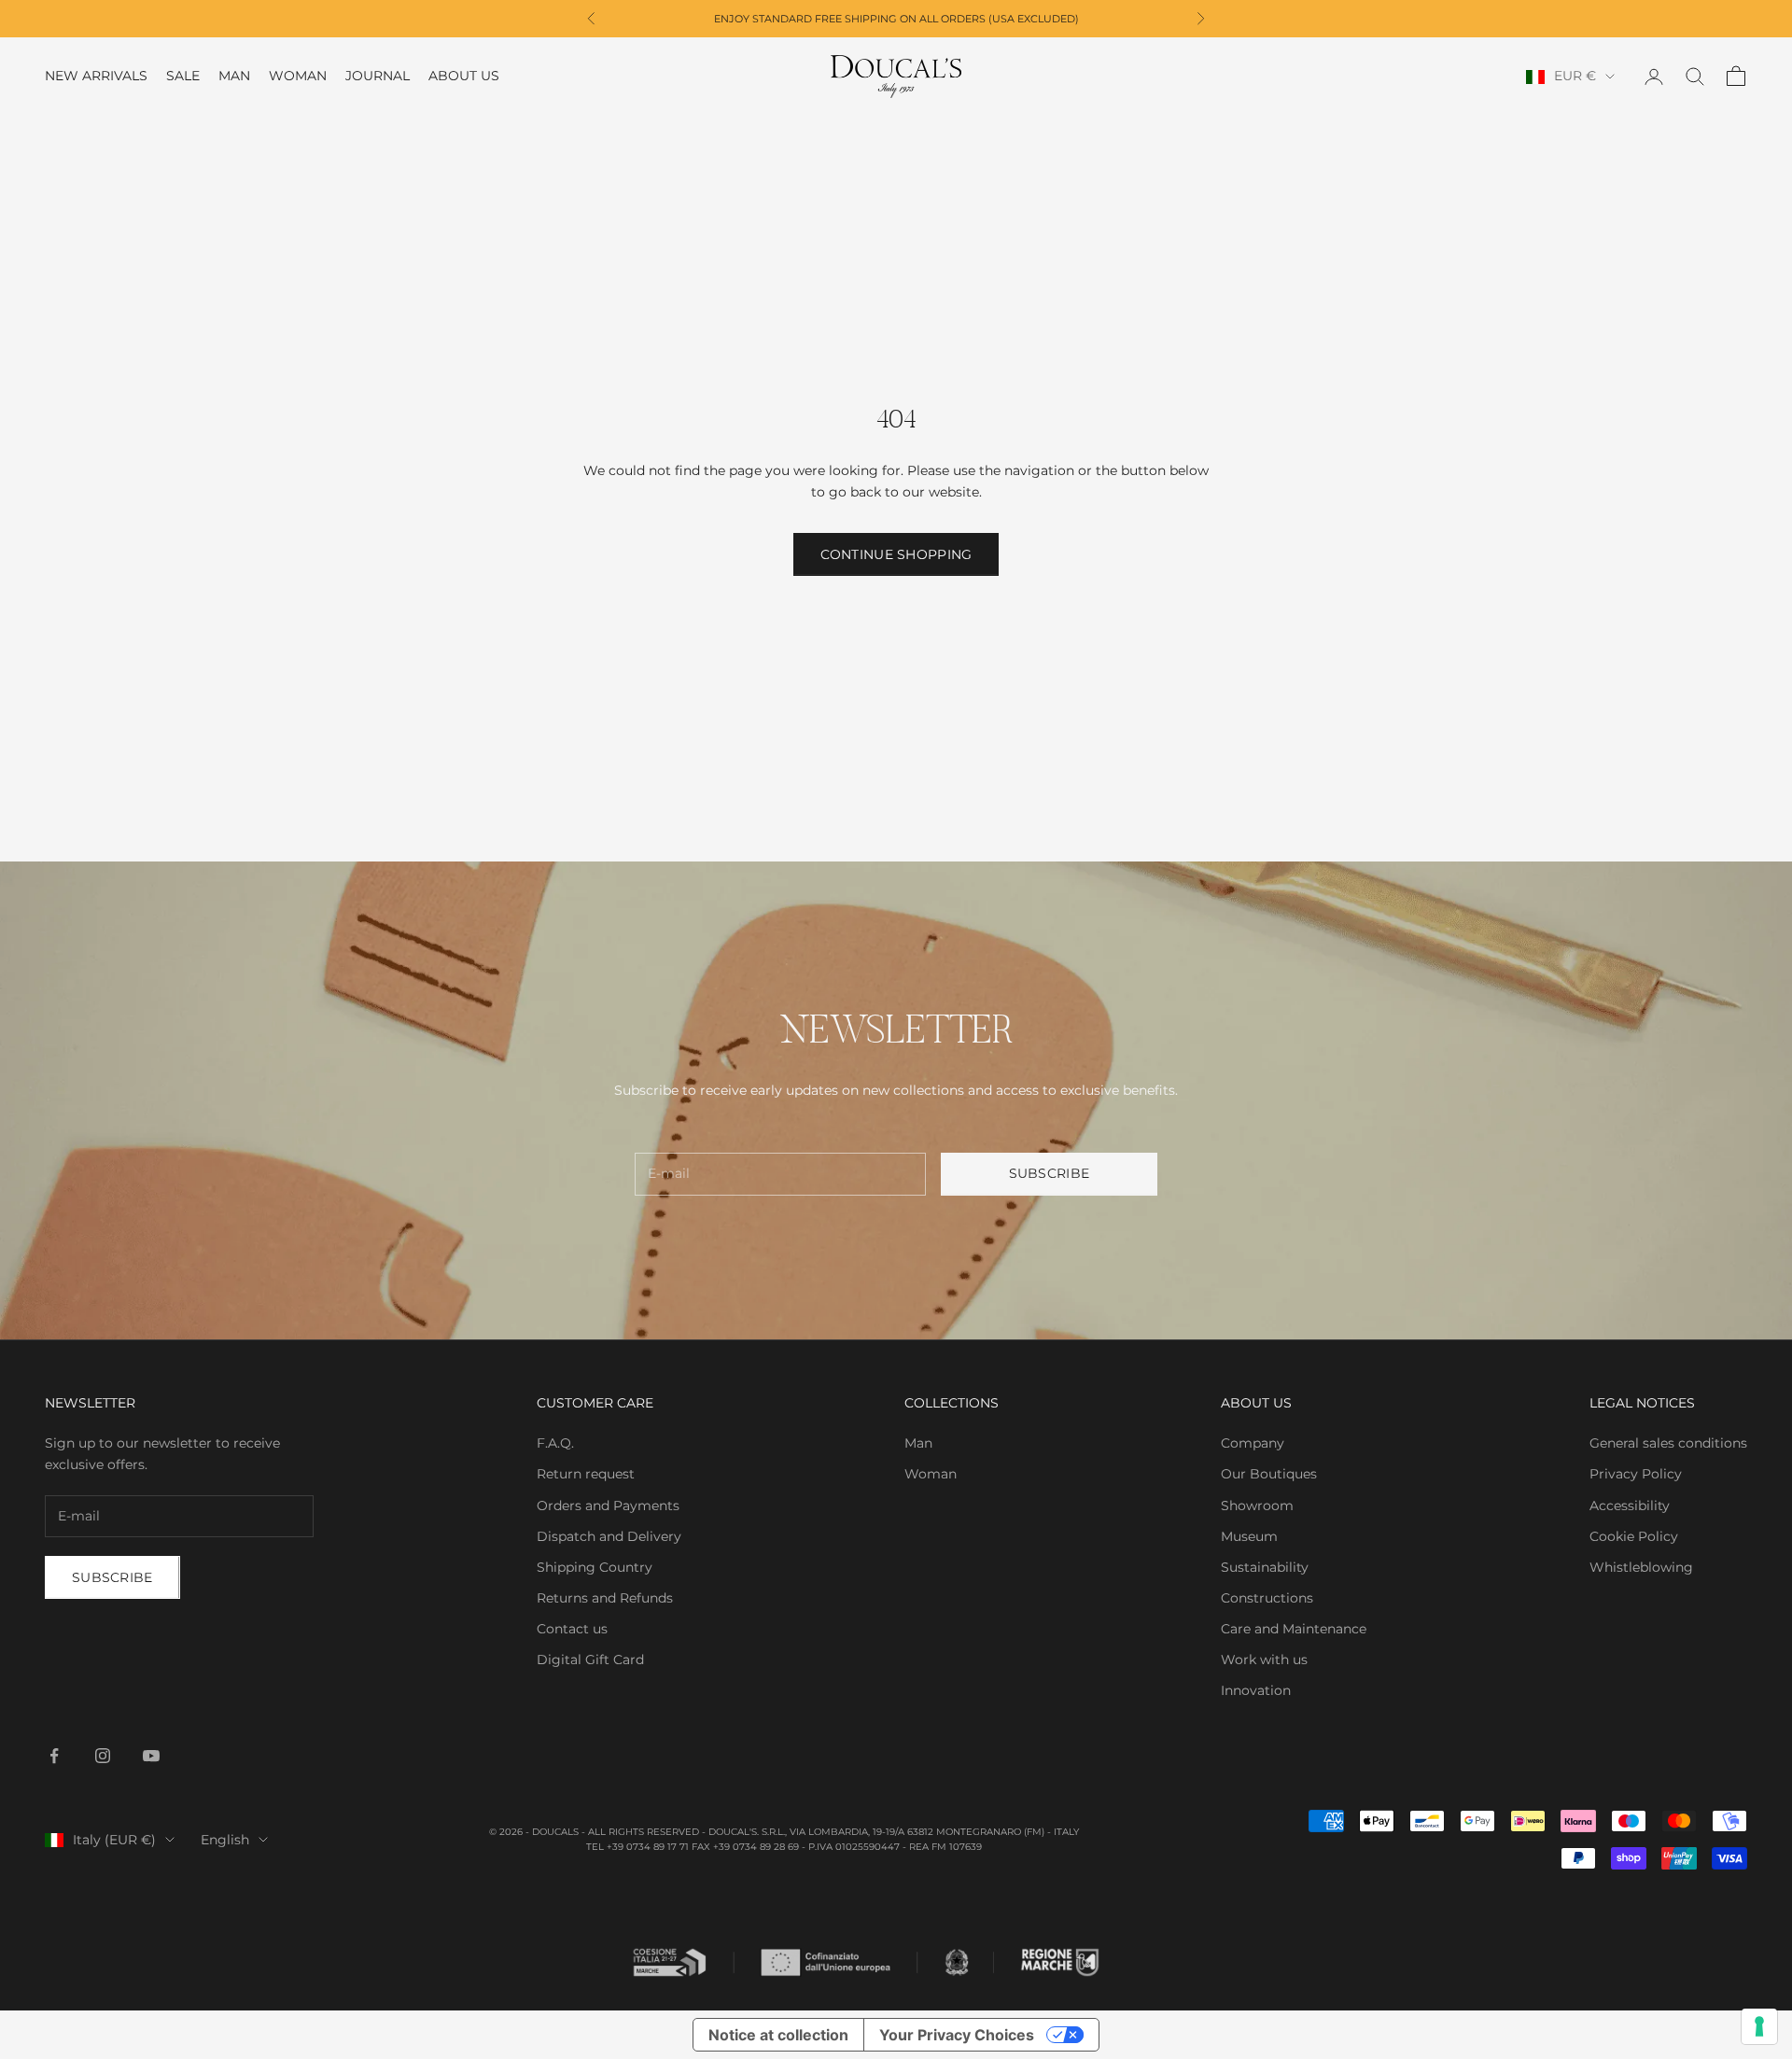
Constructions (1267, 1598)
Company (1253, 1443)
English (225, 1840)
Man (234, 77)
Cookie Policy (1634, 1536)
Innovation (1256, 1690)
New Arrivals (96, 77)
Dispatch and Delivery (609, 1536)
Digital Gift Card (590, 1660)
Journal (378, 77)
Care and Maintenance (1294, 1629)
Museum (1249, 1536)
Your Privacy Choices (957, 2035)
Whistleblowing (1641, 1567)
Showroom (1257, 1506)
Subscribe (1050, 1173)
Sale (183, 77)
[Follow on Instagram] (103, 1756)
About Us (464, 77)
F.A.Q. (555, 1443)
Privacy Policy (1636, 1474)
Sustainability (1265, 1567)
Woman (298, 77)
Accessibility (1630, 1506)
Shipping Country (595, 1567)
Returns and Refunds (605, 1598)
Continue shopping (896, 554)
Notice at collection (778, 2035)
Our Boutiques (1269, 1474)
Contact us (572, 1629)
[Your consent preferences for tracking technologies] (1759, 2026)
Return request (586, 1474)
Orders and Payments (608, 1506)
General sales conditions (1668, 1443)
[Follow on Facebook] (54, 1756)
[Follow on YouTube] (151, 1756)
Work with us (1264, 1660)
